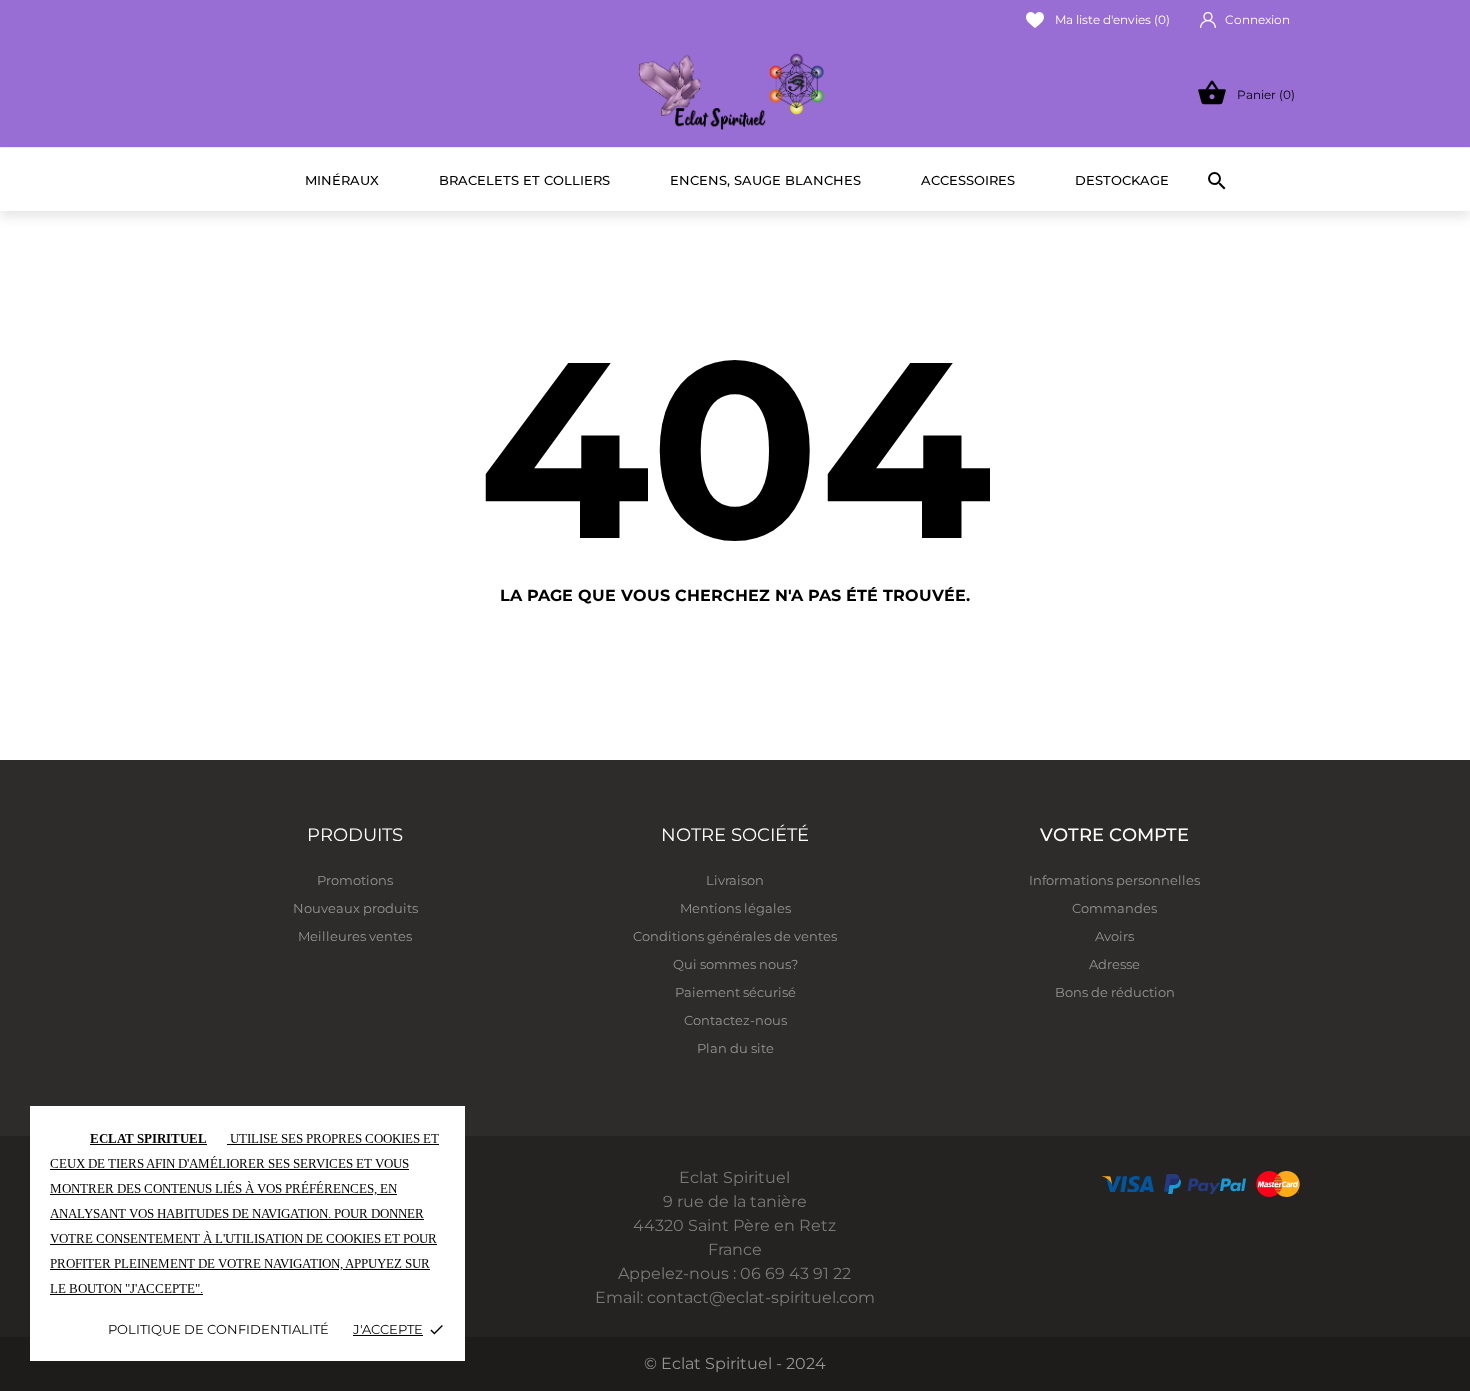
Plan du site (735, 1048)
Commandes (1114, 908)
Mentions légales (735, 908)
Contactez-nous (735, 1020)
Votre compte (1114, 835)
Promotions (355, 880)
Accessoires (968, 180)
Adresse (1114, 964)
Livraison (735, 880)
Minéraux (342, 180)
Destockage (1122, 180)
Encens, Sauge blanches (765, 180)
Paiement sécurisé (735, 992)
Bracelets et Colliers (524, 180)
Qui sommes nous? (735, 964)
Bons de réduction (1115, 992)
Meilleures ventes (355, 936)
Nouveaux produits (355, 908)
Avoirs (1114, 936)
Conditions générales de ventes (735, 936)
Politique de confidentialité (218, 1329)
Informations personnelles (1114, 880)
